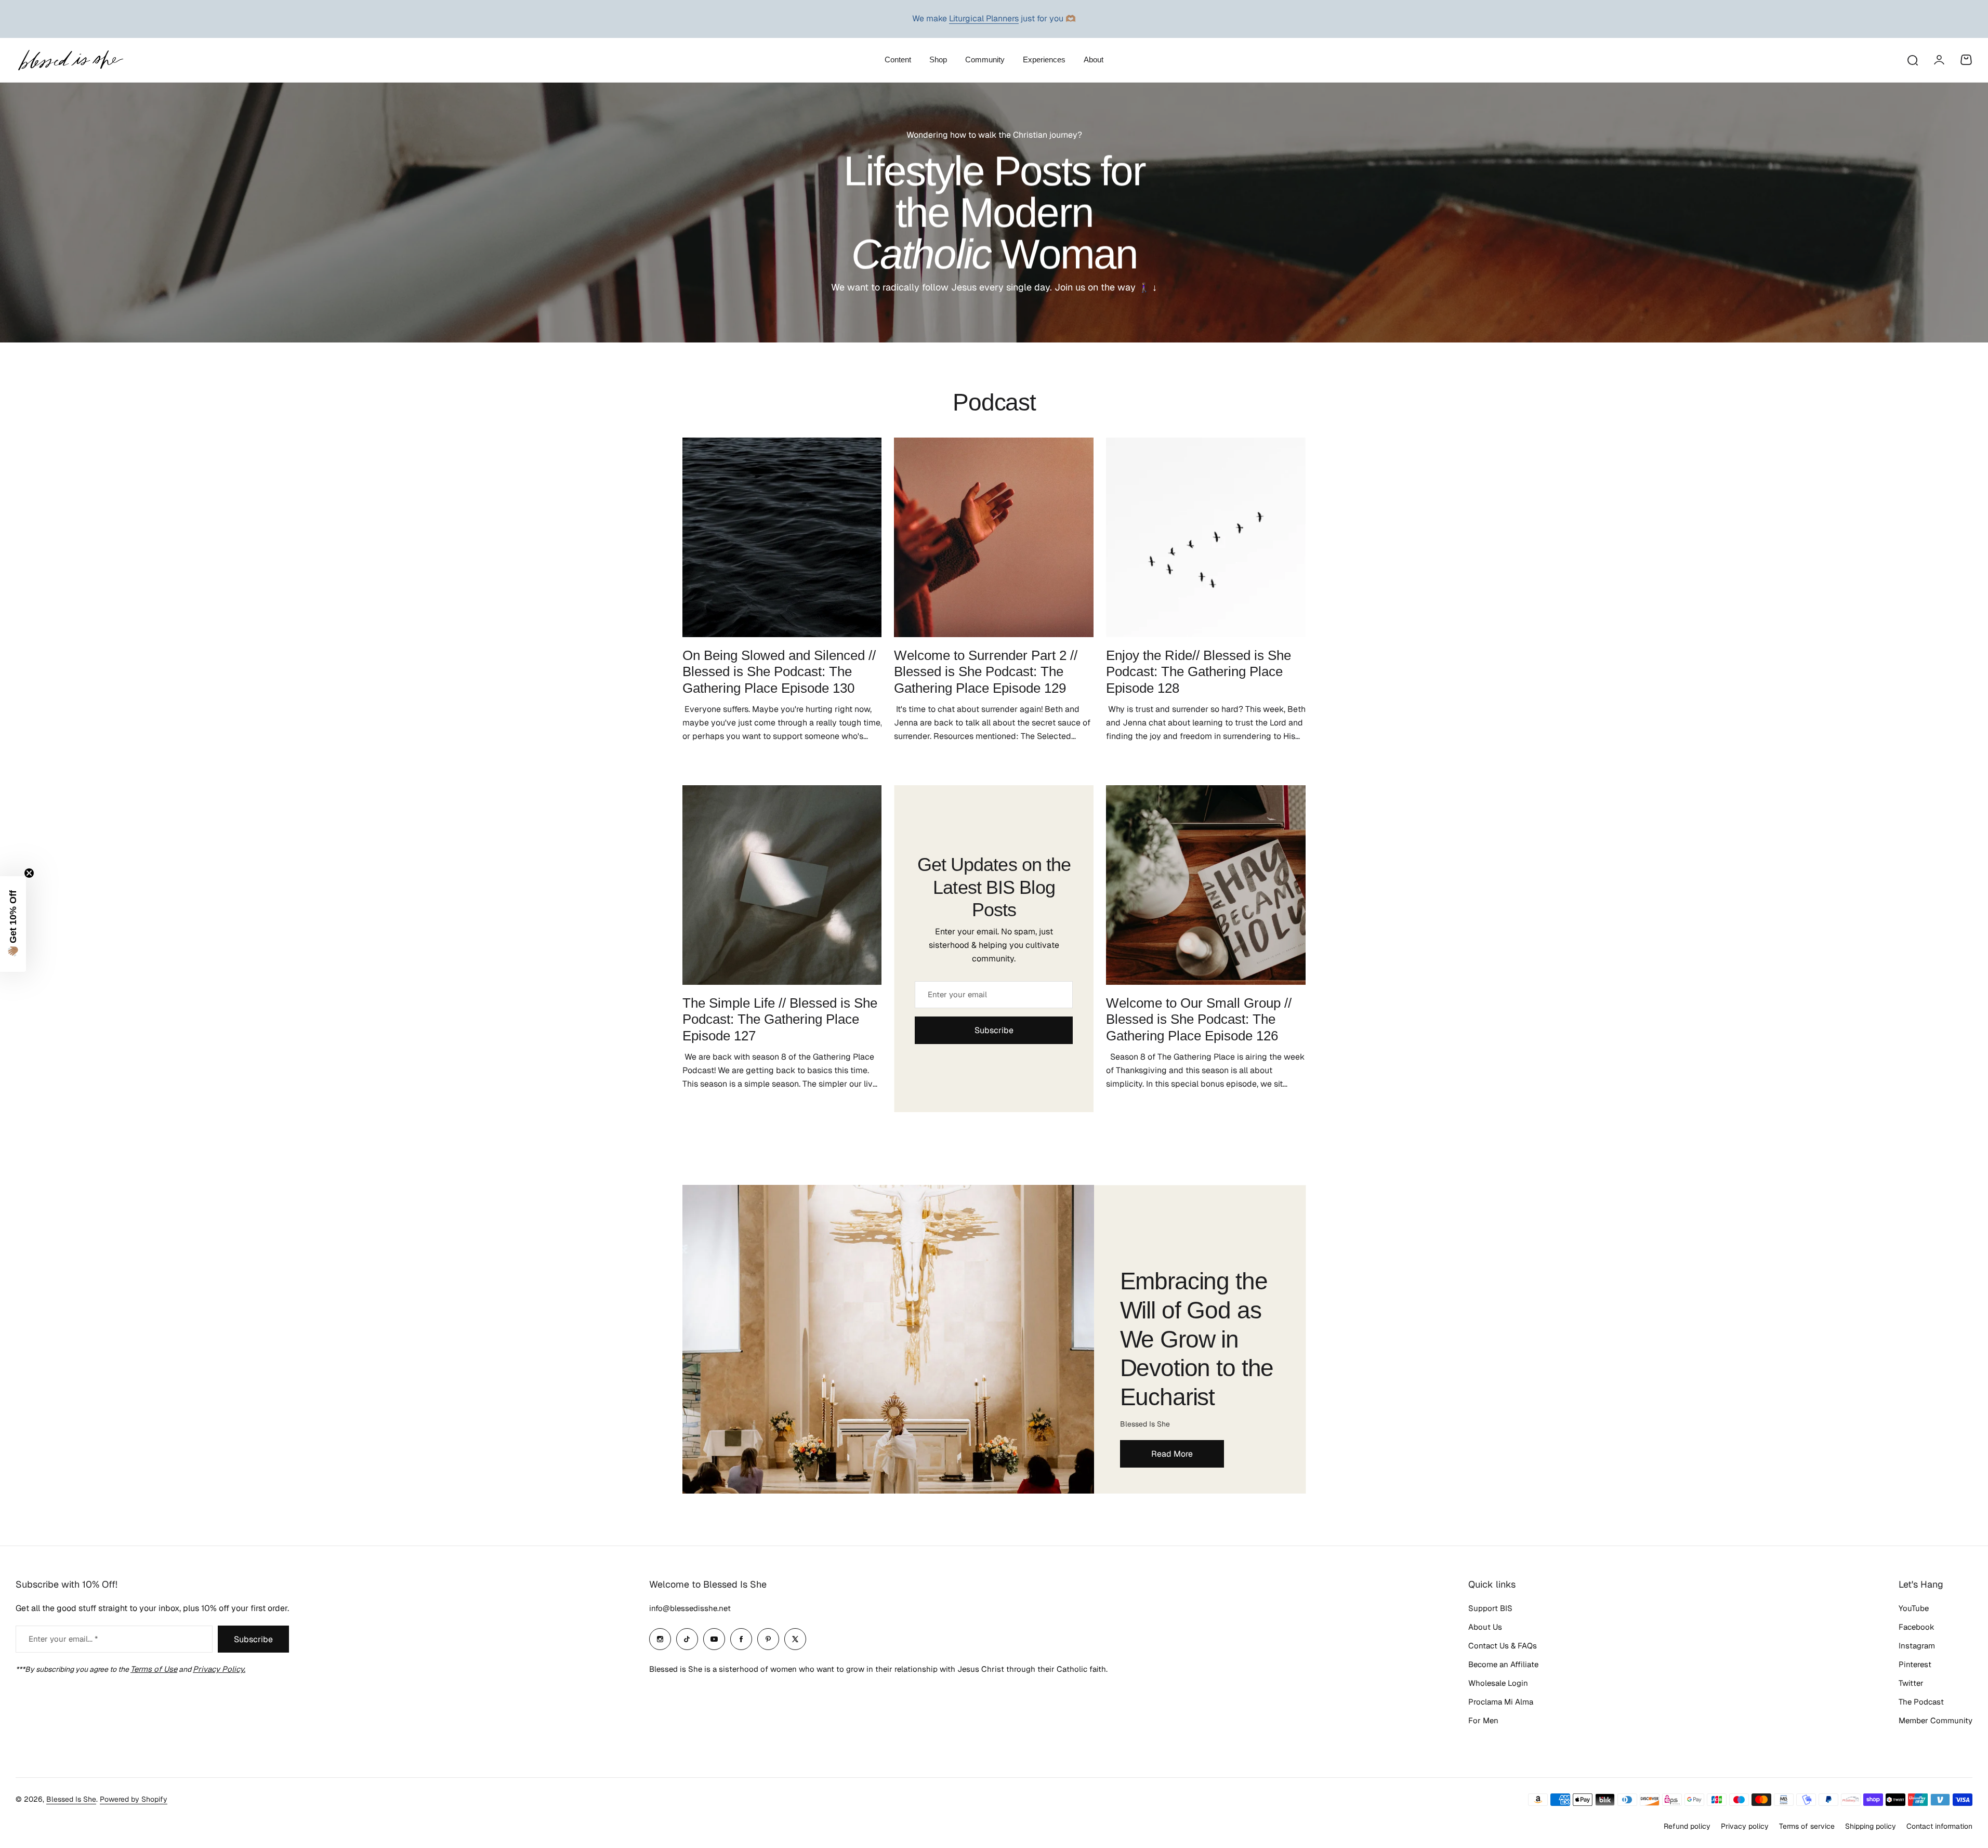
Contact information (1939, 1826)
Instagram (1917, 1646)
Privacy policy (1745, 1826)
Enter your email (957, 994)
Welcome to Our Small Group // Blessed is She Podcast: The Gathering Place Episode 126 (1199, 1019)
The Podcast (1921, 1702)
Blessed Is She (71, 1799)
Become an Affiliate (1503, 1664)
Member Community (1936, 1720)
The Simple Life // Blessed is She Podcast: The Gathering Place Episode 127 (780, 1019)
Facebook (1917, 1627)
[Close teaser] (29, 873)
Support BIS (1490, 1608)
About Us (1485, 1627)
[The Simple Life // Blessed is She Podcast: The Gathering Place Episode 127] (782, 885)
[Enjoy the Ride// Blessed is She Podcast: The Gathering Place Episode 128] (1206, 537)
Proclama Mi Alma (1501, 1702)
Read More (1172, 1454)
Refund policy (1687, 1826)
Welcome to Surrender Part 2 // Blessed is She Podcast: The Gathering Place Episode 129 (986, 672)
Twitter (1911, 1683)
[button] (13, 924)
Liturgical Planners (984, 18)
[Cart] (1966, 60)
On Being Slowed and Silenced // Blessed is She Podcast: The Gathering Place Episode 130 (779, 672)
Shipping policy (1871, 1826)
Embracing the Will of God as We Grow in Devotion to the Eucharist (1197, 1339)
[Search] (1912, 60)
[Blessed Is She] (70, 60)
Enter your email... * (63, 1639)
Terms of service (1807, 1826)
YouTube (1914, 1608)
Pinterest (1915, 1664)
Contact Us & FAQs (1503, 1646)
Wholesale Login (1498, 1683)
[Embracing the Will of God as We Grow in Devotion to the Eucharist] (888, 1339)
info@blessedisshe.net (690, 1608)
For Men (1483, 1720)
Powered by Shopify (134, 1799)
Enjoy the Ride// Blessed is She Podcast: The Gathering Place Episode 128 (1199, 672)
